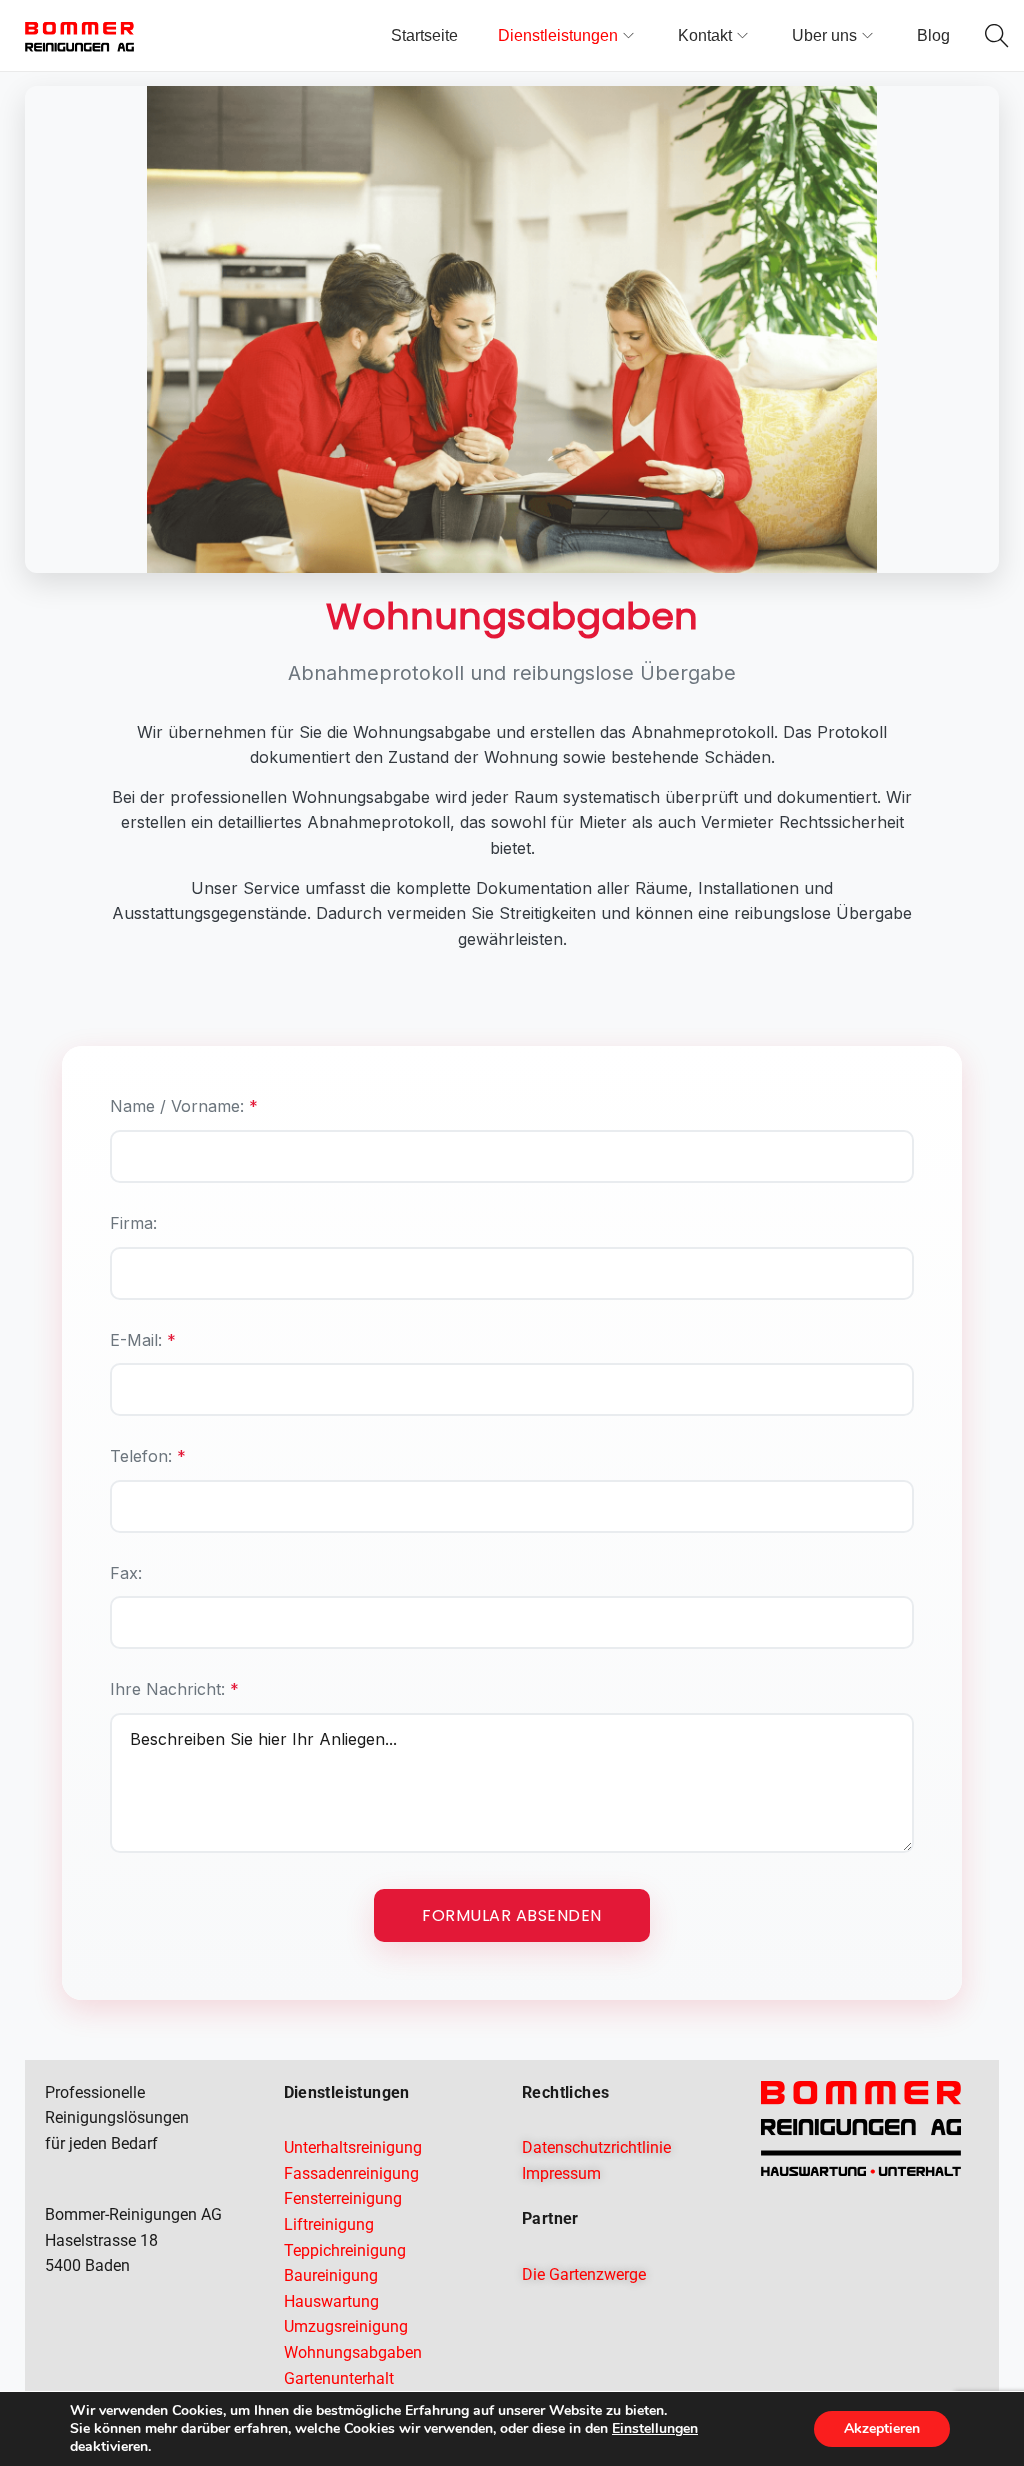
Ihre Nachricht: (174, 1689)
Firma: (133, 1223)
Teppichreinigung (345, 2250)
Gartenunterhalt (339, 2378)
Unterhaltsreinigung (353, 2147)
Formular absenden (512, 1915)
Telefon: (148, 1456)
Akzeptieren (882, 2428)
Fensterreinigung (343, 2198)
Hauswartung (331, 2301)
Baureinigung (331, 2275)
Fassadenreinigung (351, 2173)
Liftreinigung (329, 2224)
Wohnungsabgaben (353, 2352)
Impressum (561, 2173)
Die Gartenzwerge (584, 2274)
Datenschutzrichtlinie (596, 2147)
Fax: (126, 1573)
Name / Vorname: (184, 1106)
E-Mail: (143, 1340)
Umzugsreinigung (346, 2326)
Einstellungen (655, 2429)
